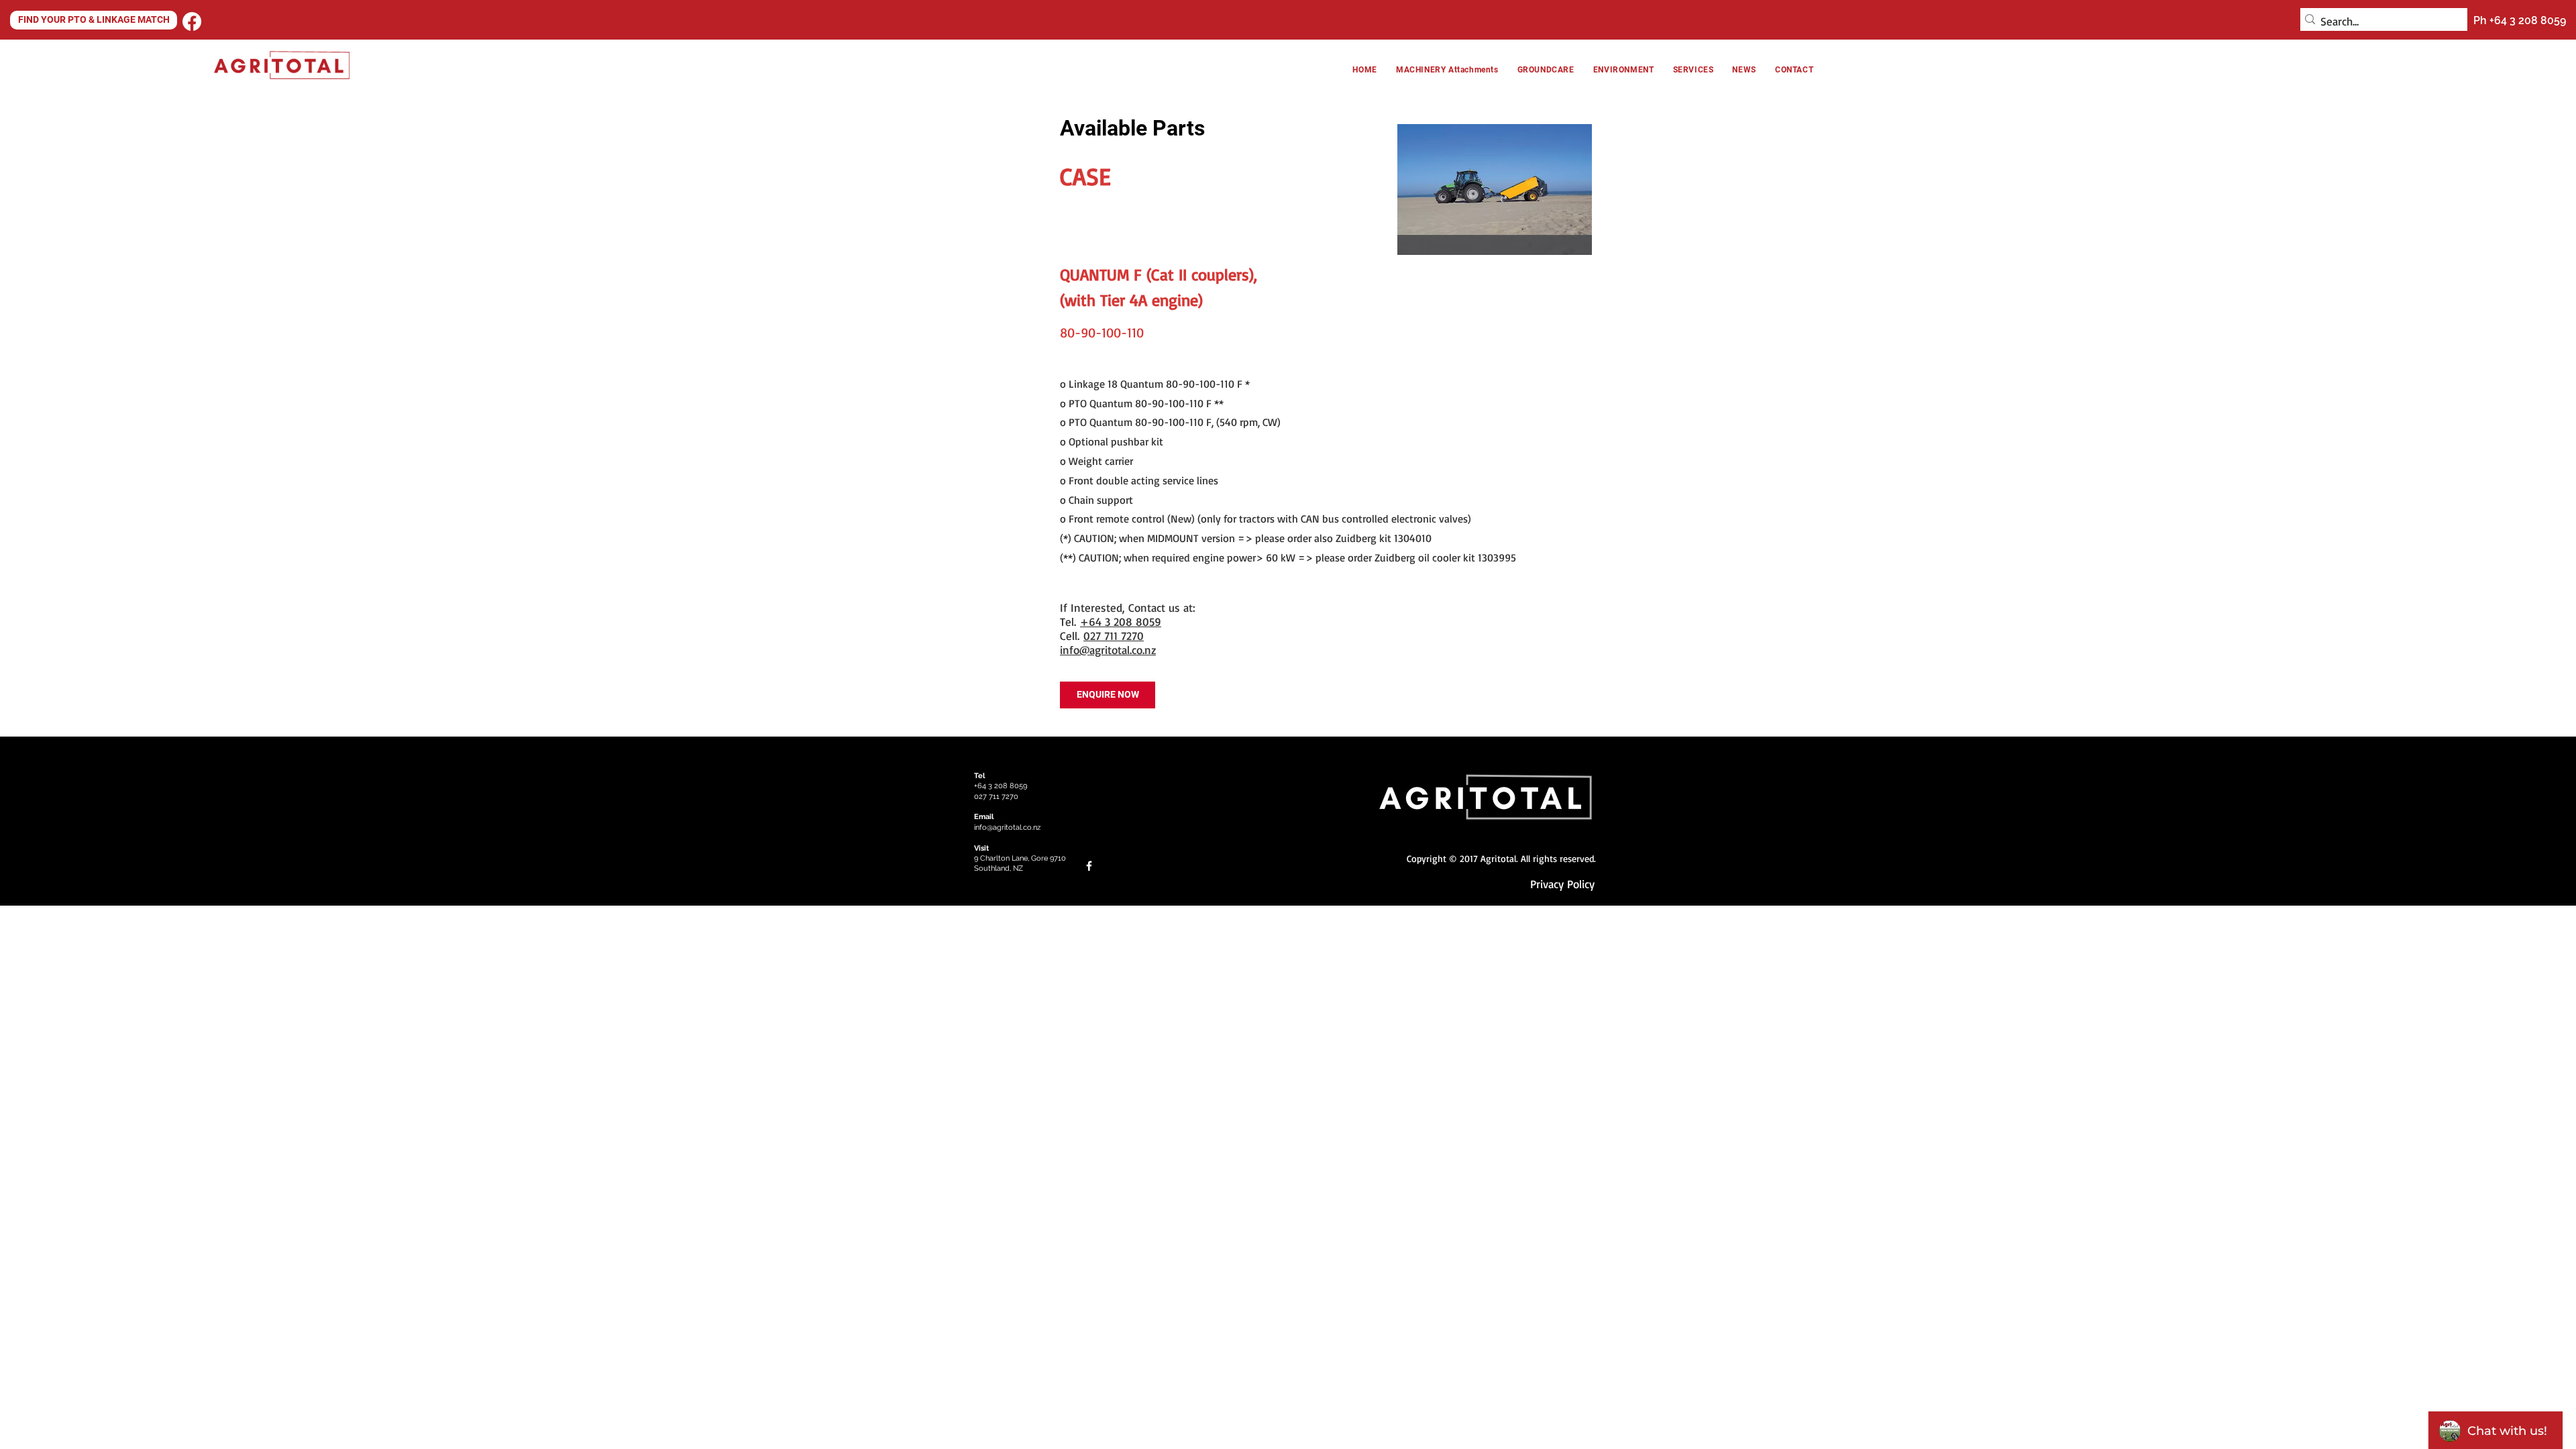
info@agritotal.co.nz (1108, 650)
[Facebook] (192, 21)
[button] (1624, 70)
